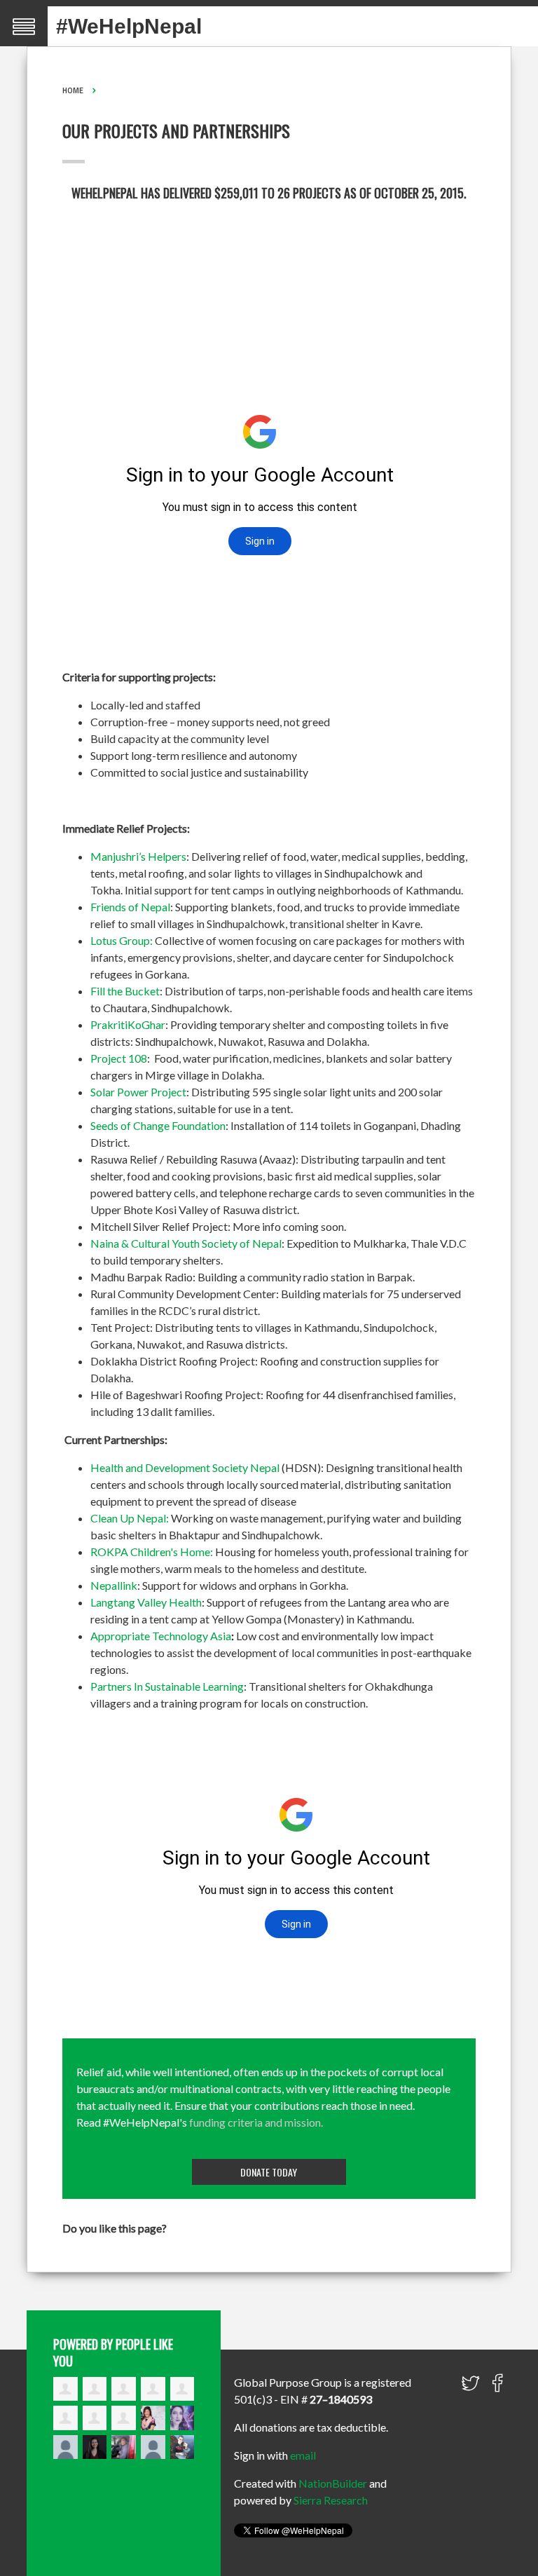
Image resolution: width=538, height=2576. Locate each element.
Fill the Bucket (125, 991)
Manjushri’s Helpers (138, 856)
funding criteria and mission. (256, 2122)
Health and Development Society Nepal (185, 1467)
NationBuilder (333, 2483)
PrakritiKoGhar (128, 1024)
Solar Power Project (138, 1092)
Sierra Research (331, 2500)
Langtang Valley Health (146, 1602)
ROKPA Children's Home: (152, 1552)
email (303, 2455)
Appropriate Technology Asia (161, 1636)
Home (73, 90)
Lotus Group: (122, 940)
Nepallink (114, 1585)
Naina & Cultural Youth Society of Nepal (186, 1243)
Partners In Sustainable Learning (167, 1686)
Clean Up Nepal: (130, 1518)
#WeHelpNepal (129, 26)
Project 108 (119, 1058)
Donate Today (269, 2172)
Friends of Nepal (130, 907)
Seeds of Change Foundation (158, 1125)
